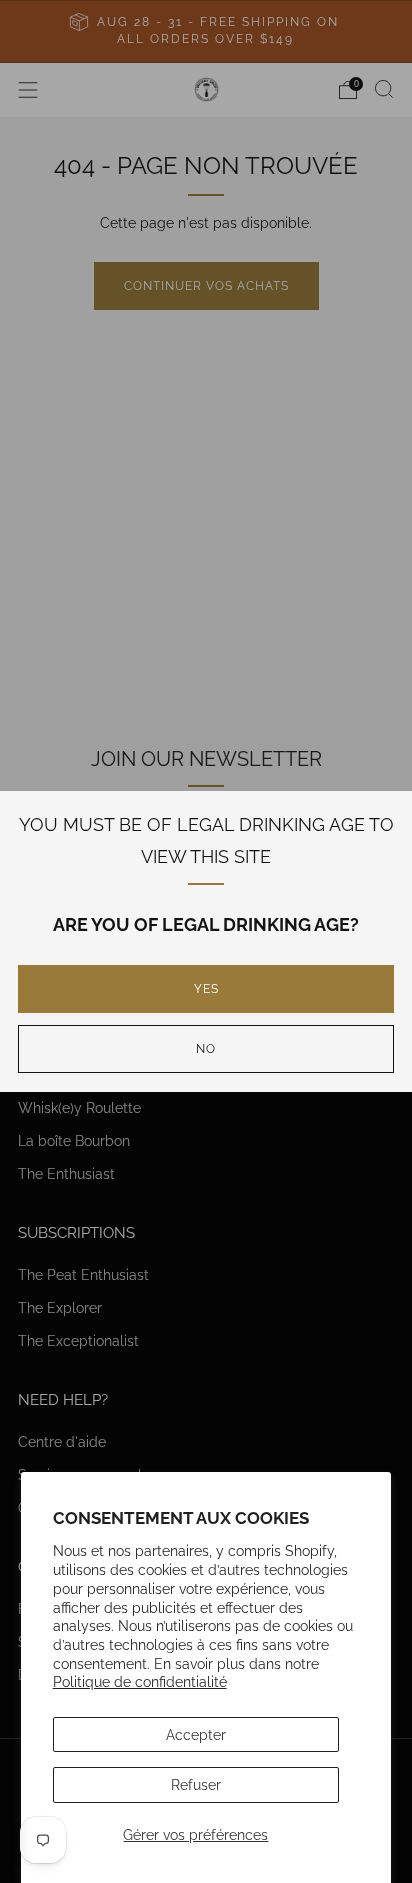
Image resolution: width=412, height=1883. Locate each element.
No (206, 1049)
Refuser (196, 1784)
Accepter (196, 1734)
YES (206, 989)
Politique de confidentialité (140, 1681)
